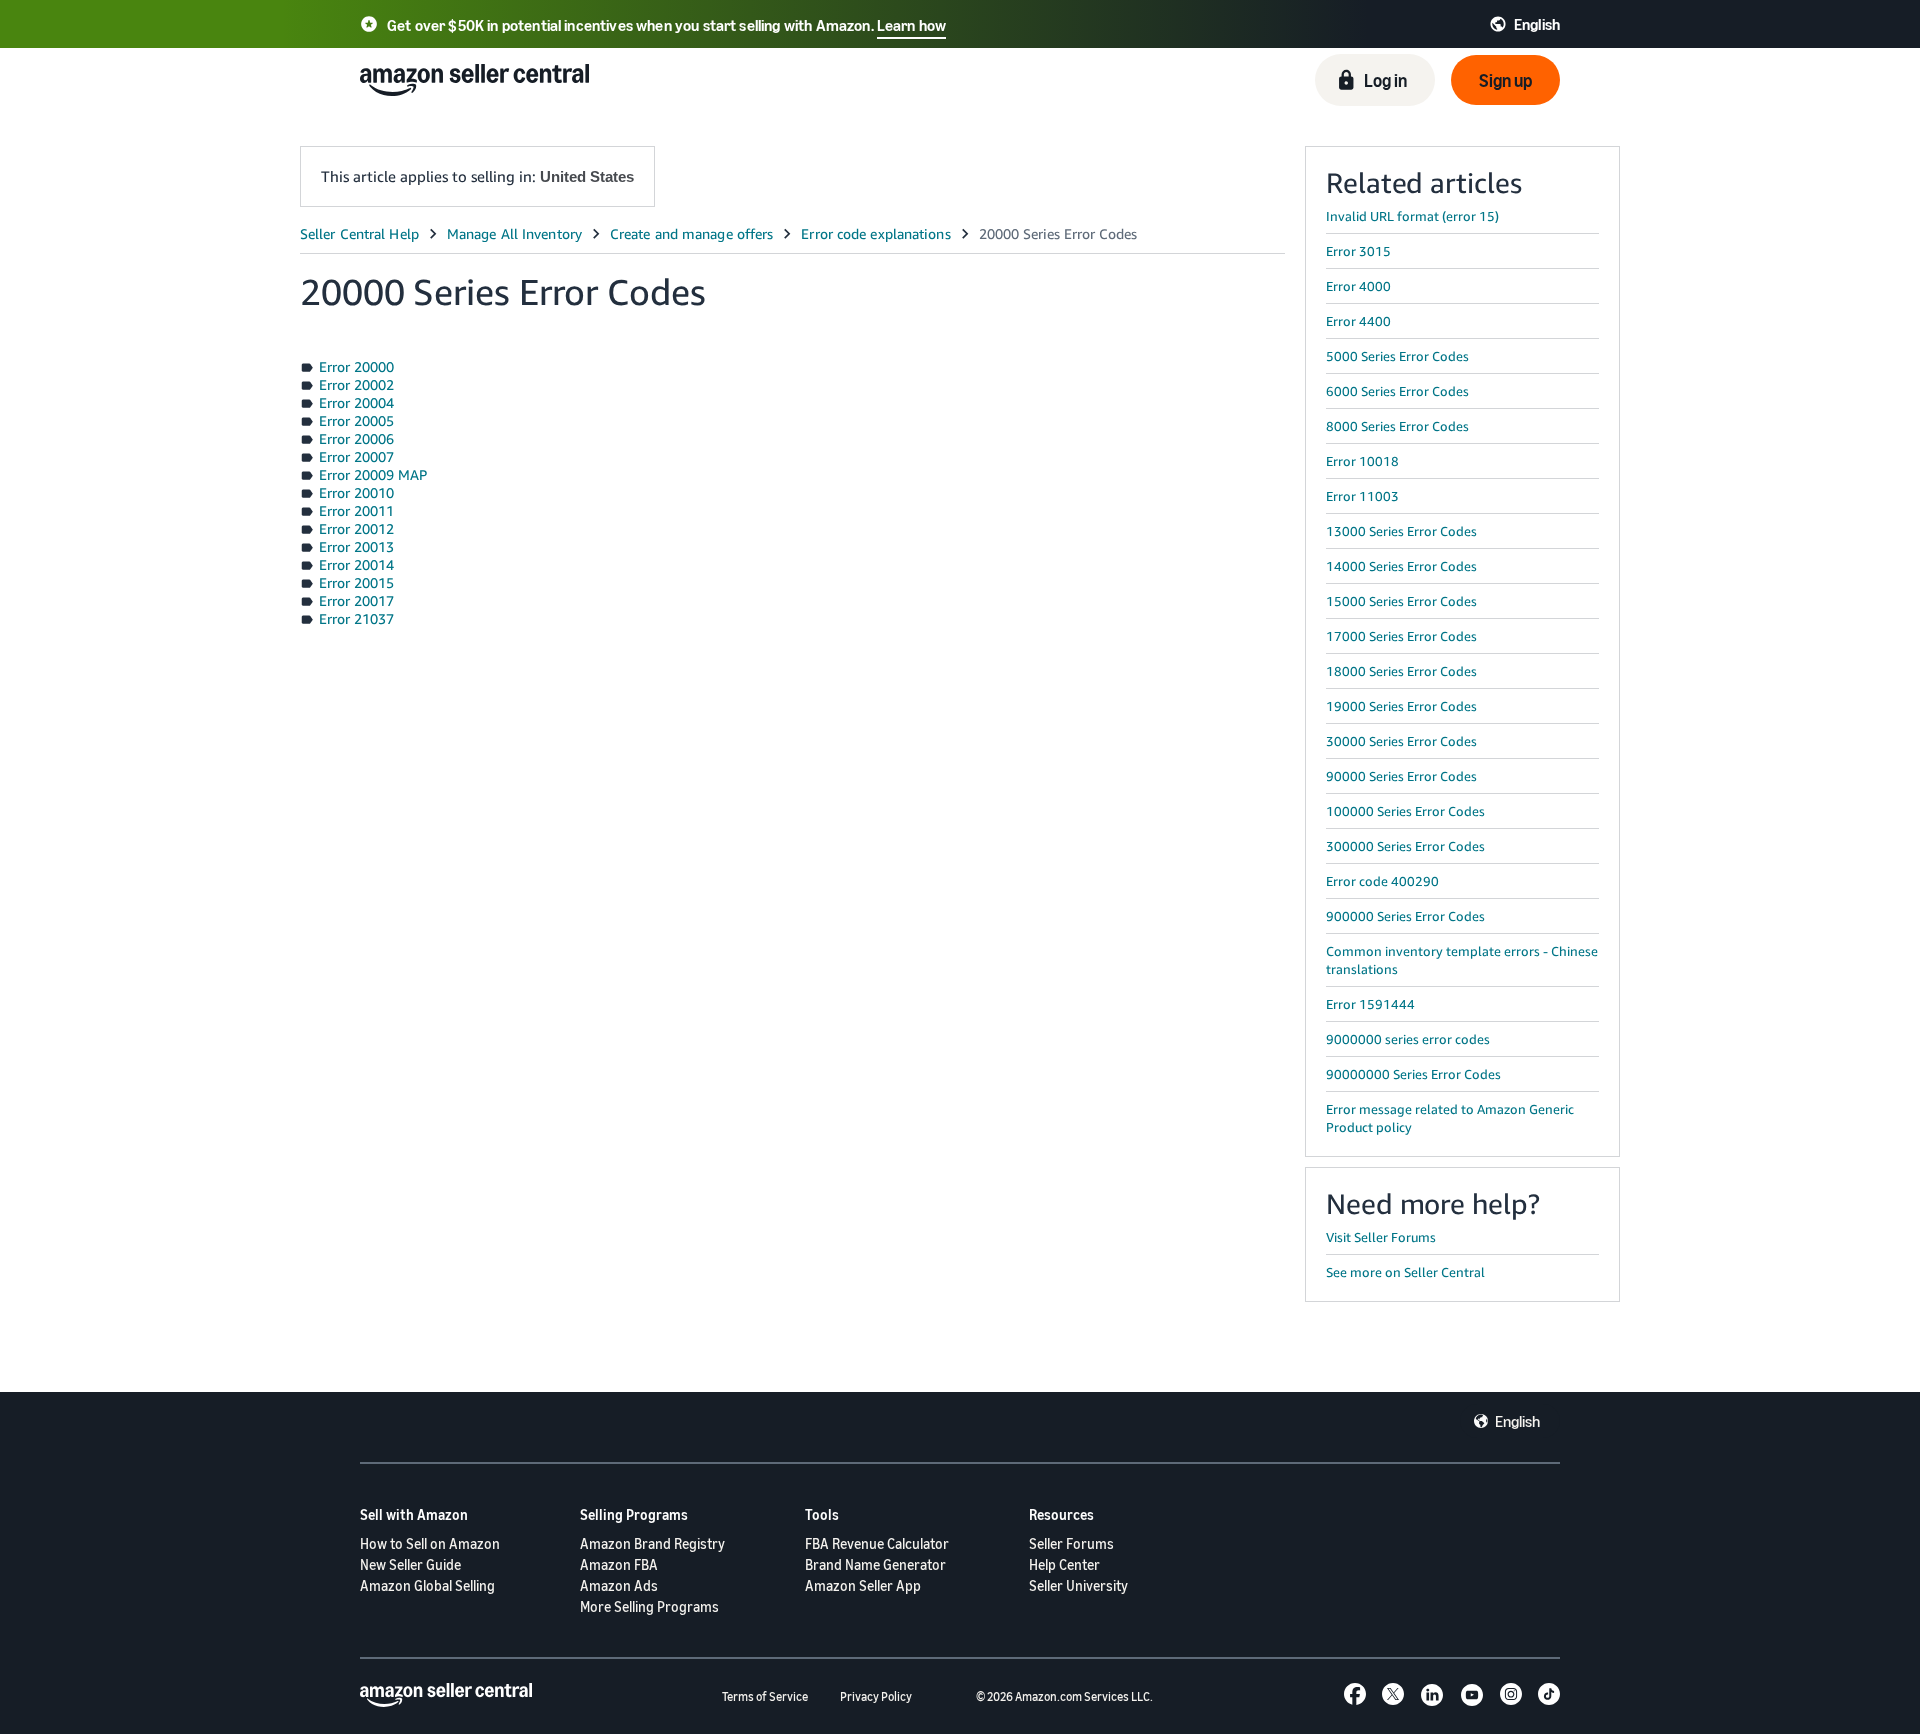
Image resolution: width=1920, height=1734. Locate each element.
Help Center (1064, 1564)
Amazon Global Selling (427, 1585)
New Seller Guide (410, 1564)
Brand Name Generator (875, 1564)
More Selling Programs (649, 1606)
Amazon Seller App (863, 1585)
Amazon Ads (619, 1585)
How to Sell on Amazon (430, 1543)
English (1517, 1421)
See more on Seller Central (1405, 1272)
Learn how (911, 25)
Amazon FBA (619, 1564)
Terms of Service (765, 1696)
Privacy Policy (876, 1696)
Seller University (1078, 1585)
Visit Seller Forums (1381, 1237)
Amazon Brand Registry (652, 1543)
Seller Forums (1071, 1543)
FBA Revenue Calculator (877, 1543)
